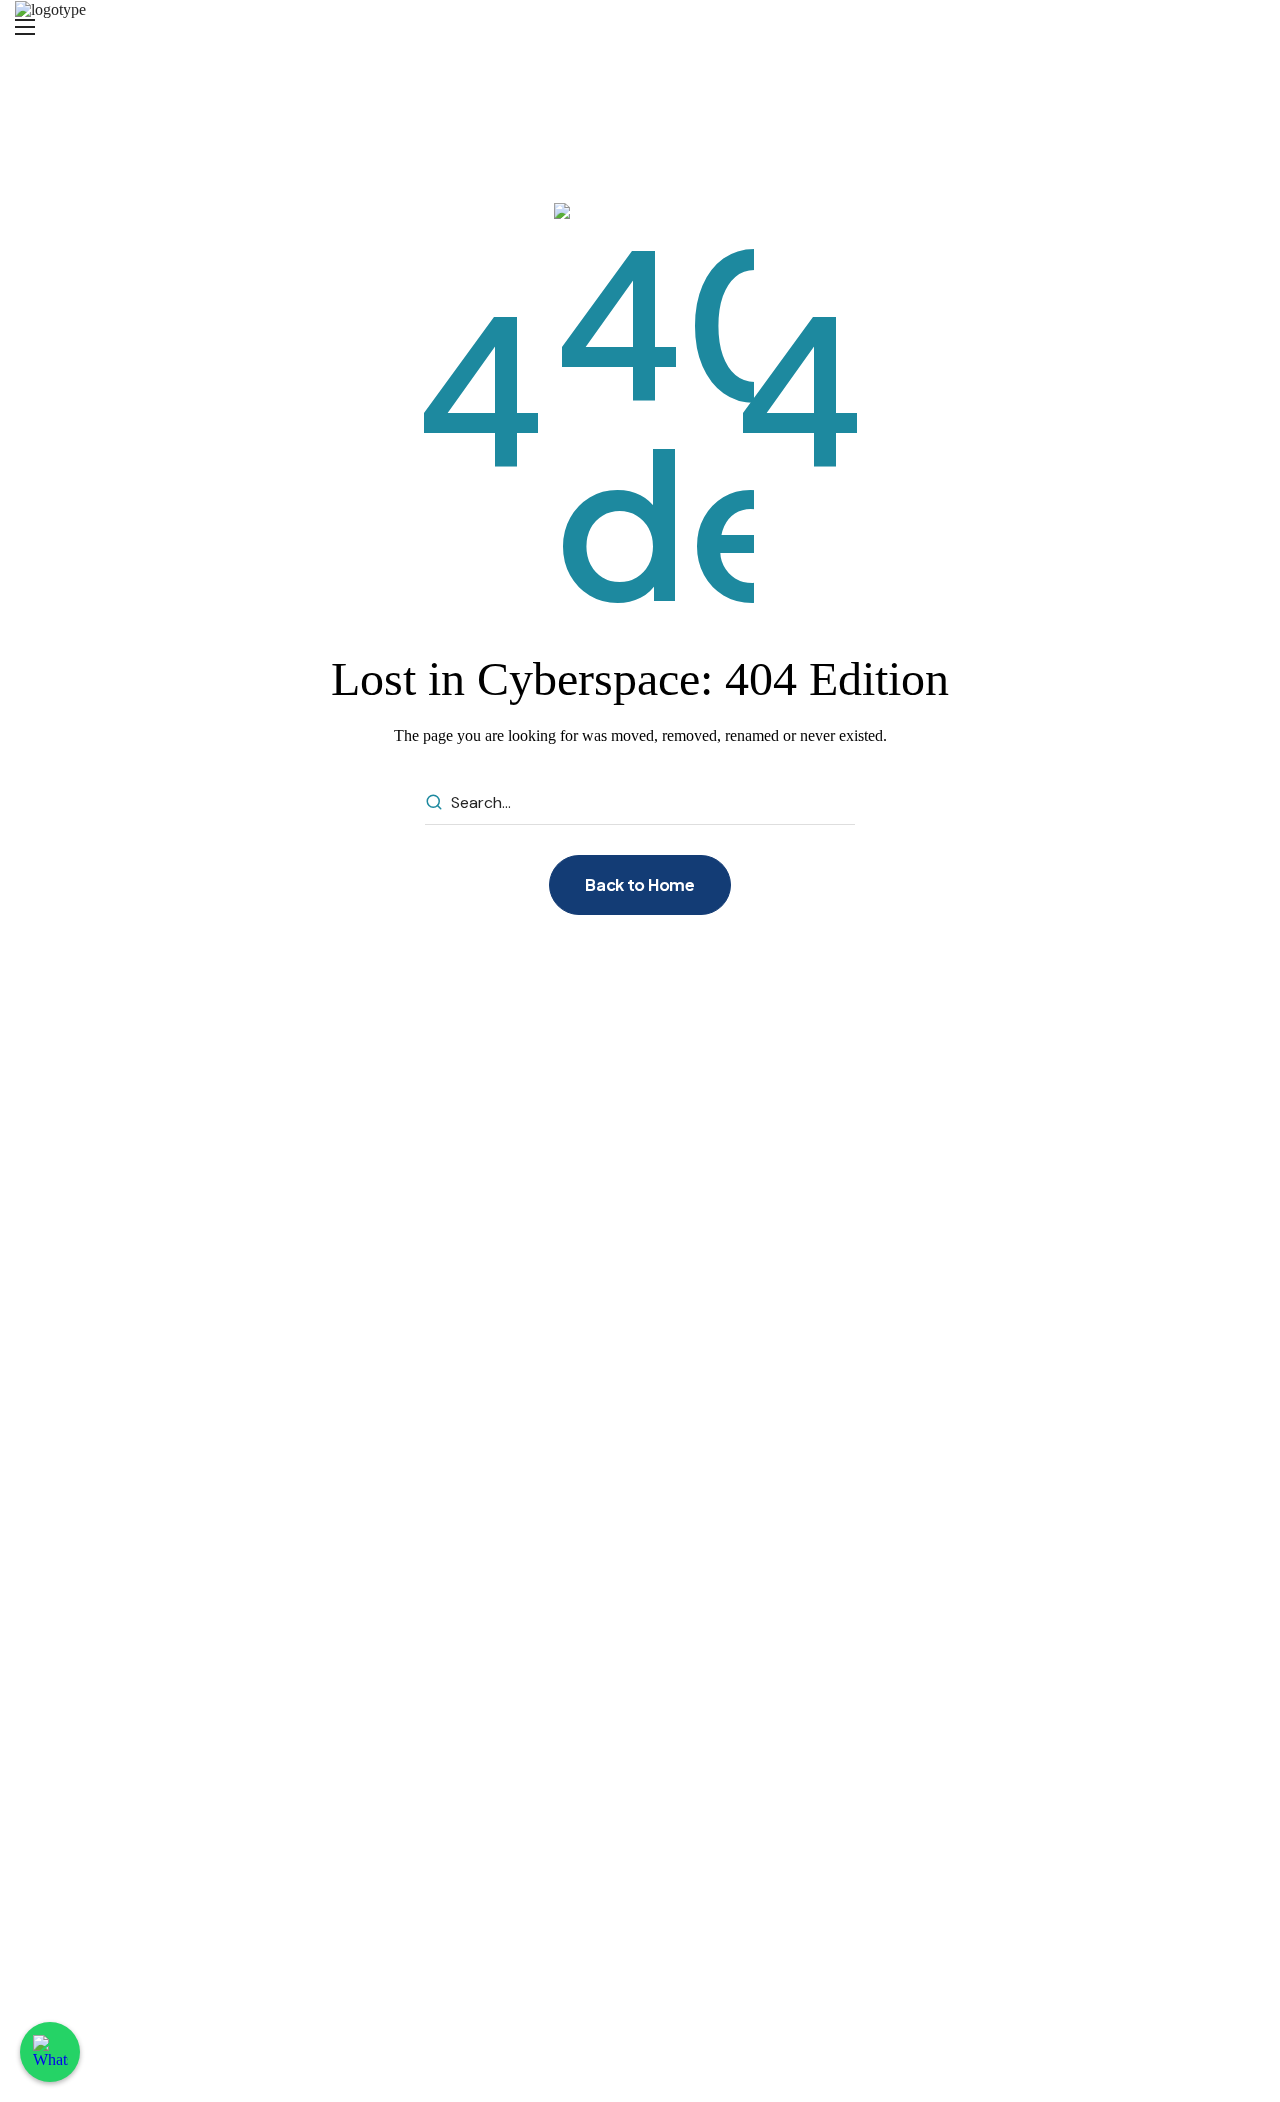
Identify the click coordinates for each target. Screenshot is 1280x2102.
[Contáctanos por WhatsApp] (50, 2052)
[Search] (434, 803)
